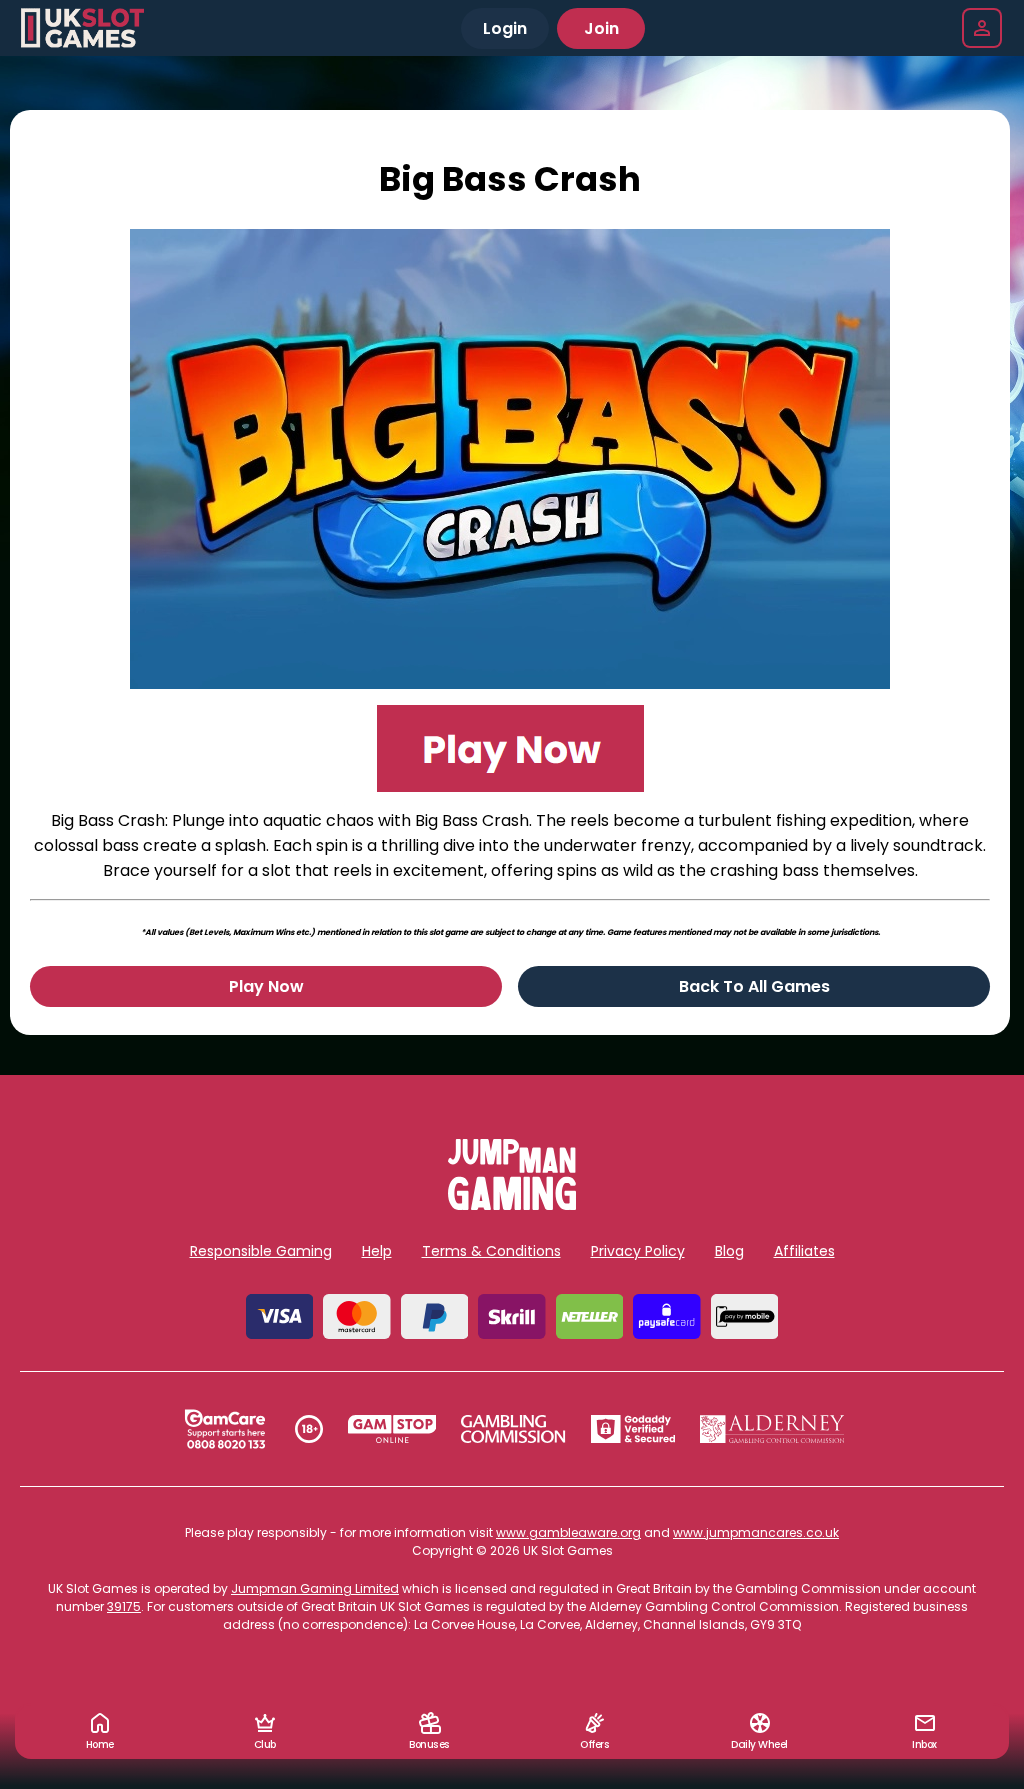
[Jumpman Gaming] (512, 1204)
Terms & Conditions (491, 1251)
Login (505, 28)
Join (601, 28)
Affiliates (804, 1251)
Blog (729, 1251)
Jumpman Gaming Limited (315, 1588)
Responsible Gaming (261, 1251)
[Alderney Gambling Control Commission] (772, 1429)
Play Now (266, 986)
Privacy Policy (638, 1251)
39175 (124, 1606)
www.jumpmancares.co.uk (756, 1532)
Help (377, 1251)
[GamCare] (225, 1429)
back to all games (754, 986)
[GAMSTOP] (392, 1429)
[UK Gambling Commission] (513, 1429)
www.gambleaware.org (568, 1532)
